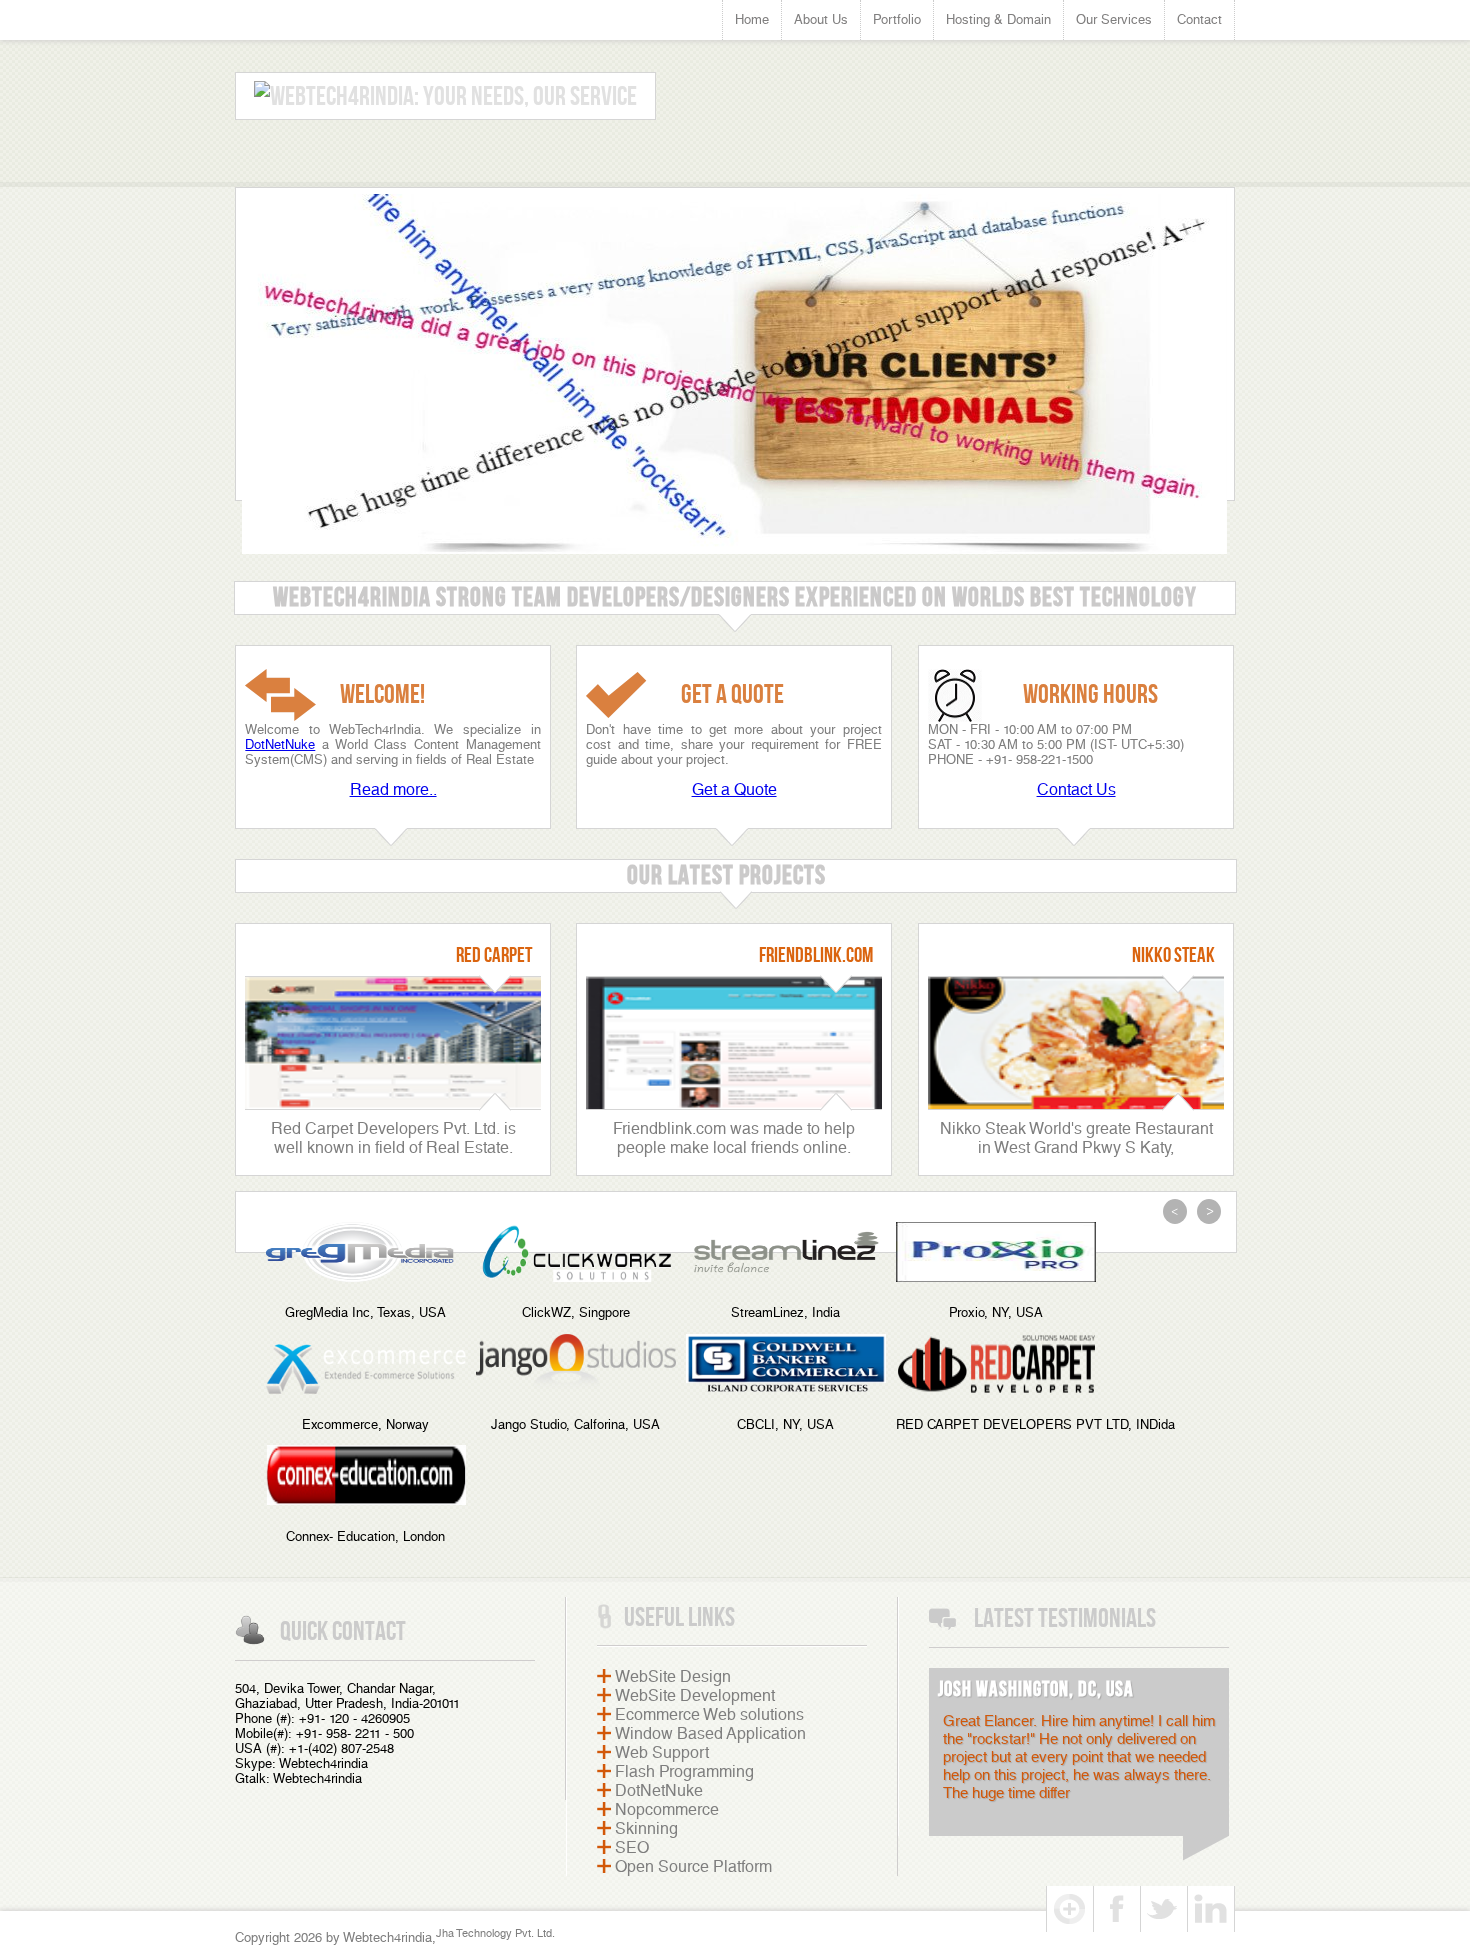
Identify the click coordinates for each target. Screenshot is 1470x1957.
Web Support (662, 1752)
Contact (1199, 19)
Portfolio (897, 19)
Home (752, 19)
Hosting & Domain (998, 19)
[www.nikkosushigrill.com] (1080, 1104)
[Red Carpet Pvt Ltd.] (397, 1104)
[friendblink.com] (738, 1104)
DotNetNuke (280, 744)
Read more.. (393, 789)
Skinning (646, 1828)
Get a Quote (734, 789)
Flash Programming (684, 1771)
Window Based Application (710, 1733)
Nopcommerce (667, 1809)
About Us (821, 19)
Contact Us (1076, 789)
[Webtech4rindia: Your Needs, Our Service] (445, 96)
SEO (632, 1847)
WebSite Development (695, 1695)
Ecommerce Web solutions (709, 1714)
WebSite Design (673, 1676)
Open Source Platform (693, 1866)
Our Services (1114, 19)
